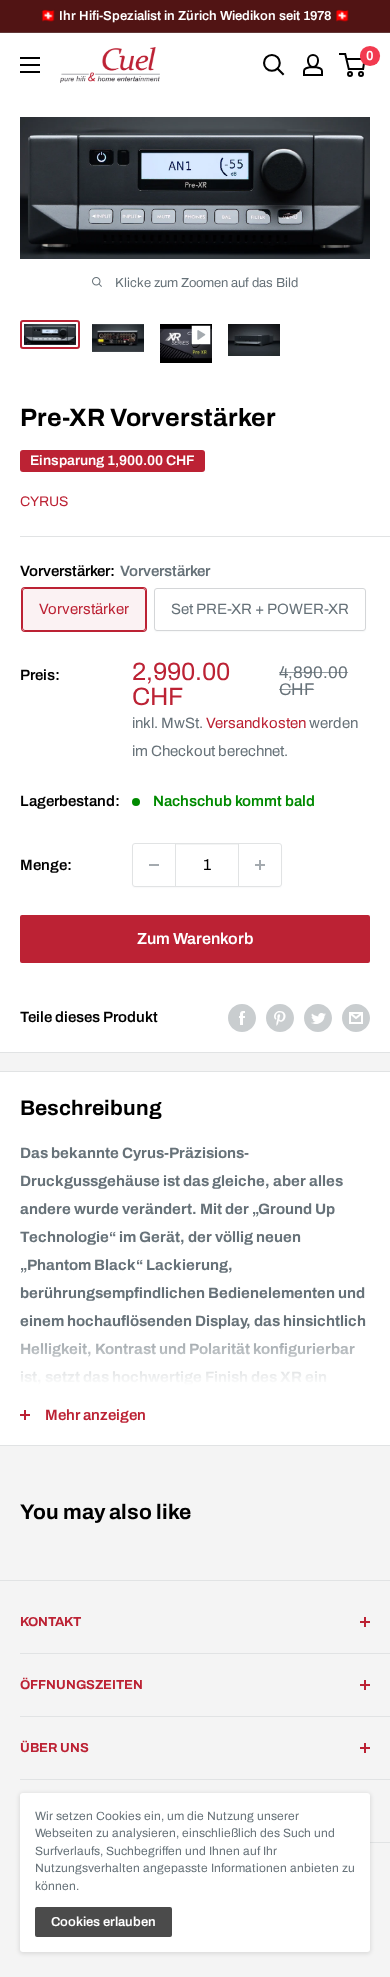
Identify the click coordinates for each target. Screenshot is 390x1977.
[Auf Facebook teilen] (242, 1017)
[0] (353, 65)
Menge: (46, 865)
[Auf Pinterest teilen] (280, 1017)
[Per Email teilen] (356, 1017)
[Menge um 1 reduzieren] (154, 865)
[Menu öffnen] (30, 65)
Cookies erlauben (103, 1922)
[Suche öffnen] (274, 65)
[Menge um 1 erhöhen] (260, 865)
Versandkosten (256, 723)
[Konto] (313, 65)
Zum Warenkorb (195, 938)
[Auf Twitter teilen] (318, 1017)
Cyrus (44, 501)
